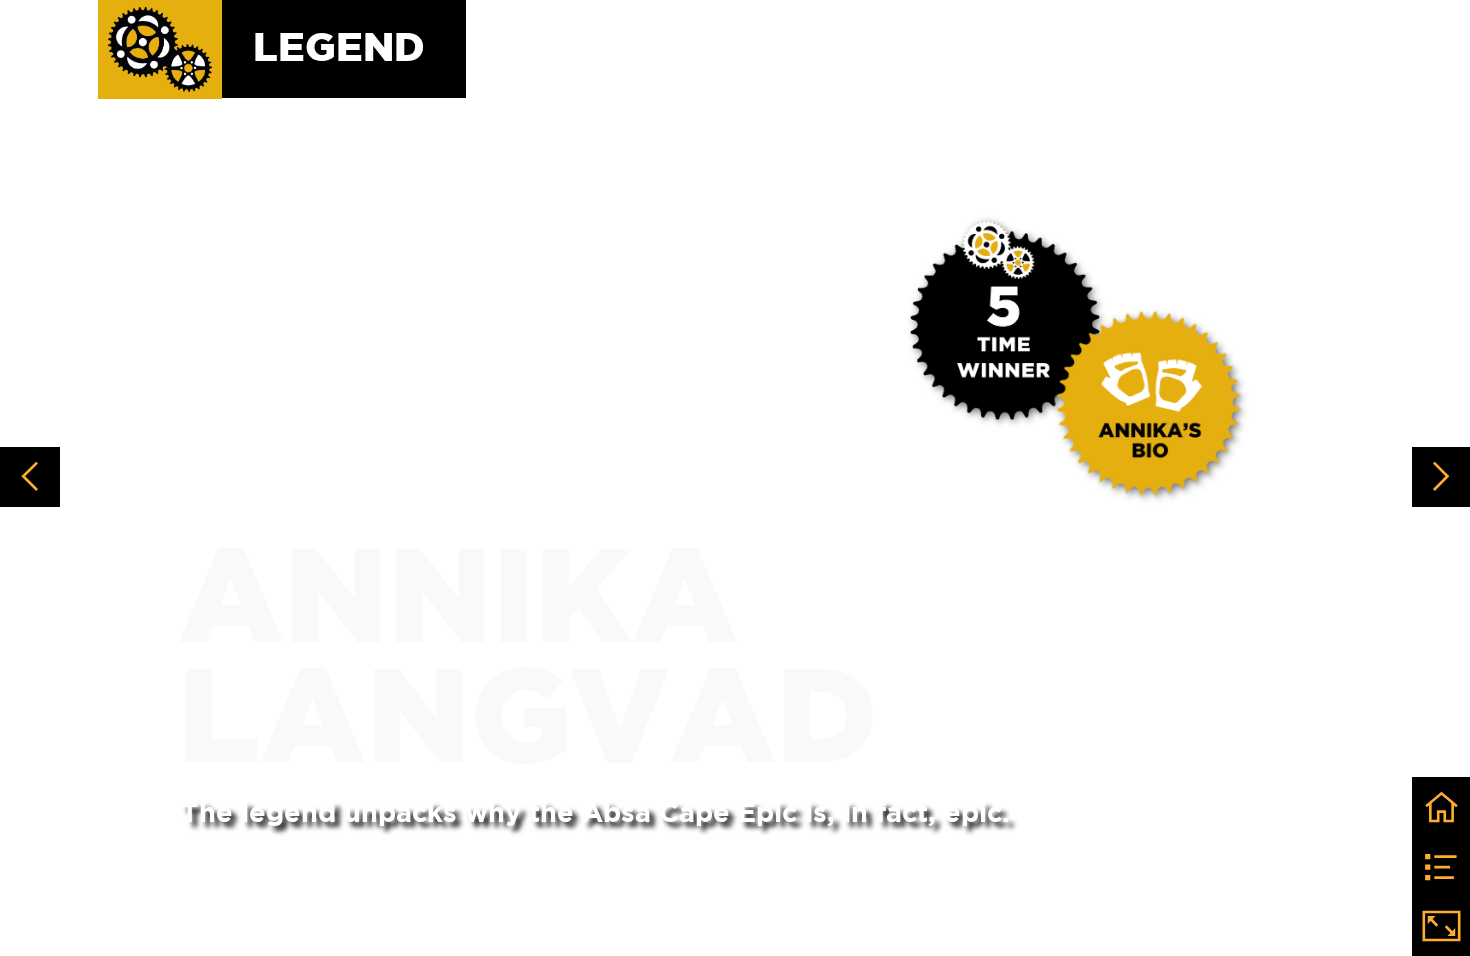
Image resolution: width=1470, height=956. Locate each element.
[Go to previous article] (30, 477)
